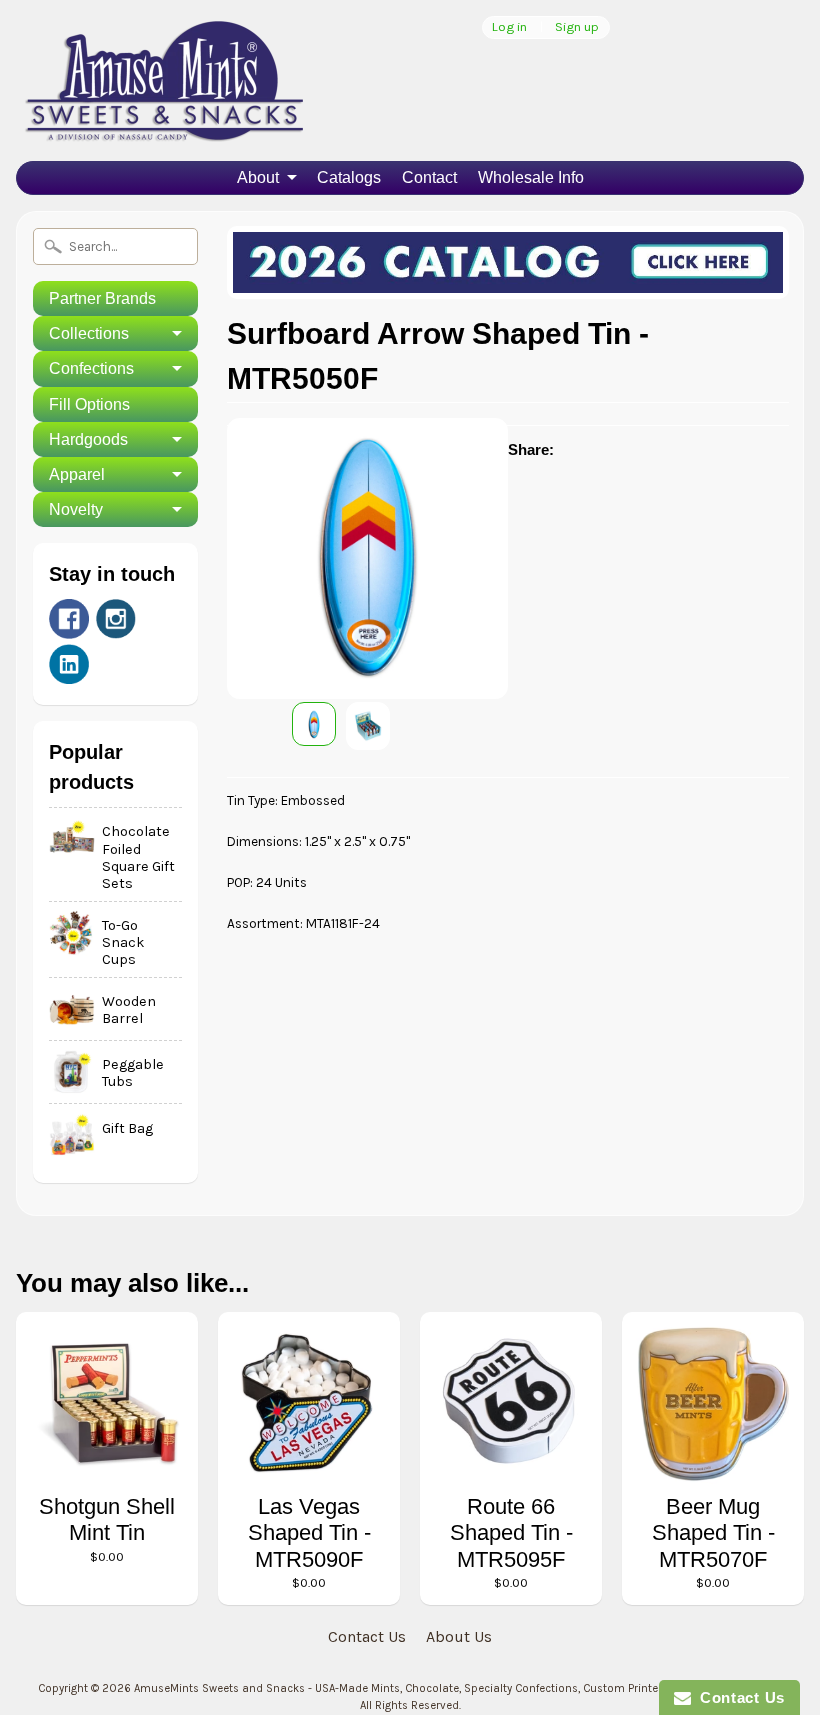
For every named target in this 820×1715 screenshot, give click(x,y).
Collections (89, 333)
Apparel (77, 474)
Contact (429, 177)
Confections (91, 368)
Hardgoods (88, 439)
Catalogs (349, 177)
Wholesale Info (531, 177)
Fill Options (89, 404)
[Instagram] (116, 619)
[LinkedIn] (69, 664)
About (258, 177)
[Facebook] (69, 619)
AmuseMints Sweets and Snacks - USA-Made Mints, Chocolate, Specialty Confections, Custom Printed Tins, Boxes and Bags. (457, 1688)
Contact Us (367, 1636)
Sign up (577, 27)
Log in (509, 27)
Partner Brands (102, 298)
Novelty (76, 509)
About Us (459, 1636)
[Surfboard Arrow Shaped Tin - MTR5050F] (314, 724)
